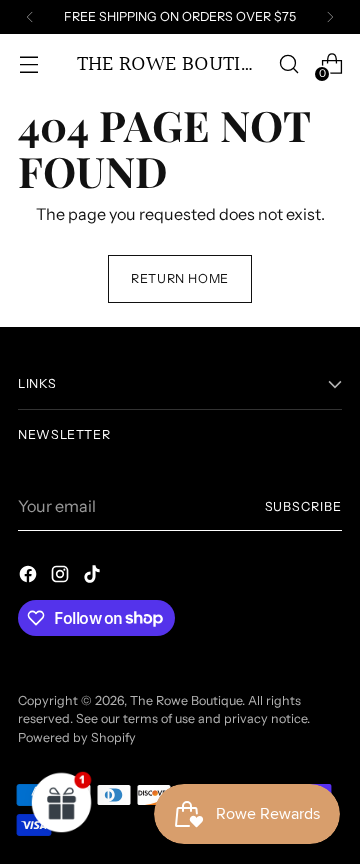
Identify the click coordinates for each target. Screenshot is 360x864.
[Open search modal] (288, 64)
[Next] (330, 17)
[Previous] (30, 17)
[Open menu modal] (28, 64)
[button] (62, 802)
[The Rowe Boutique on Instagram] (62, 577)
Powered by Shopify (77, 737)
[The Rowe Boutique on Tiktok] (94, 577)
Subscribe (303, 506)
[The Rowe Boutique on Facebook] (30, 577)
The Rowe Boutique (186, 700)
